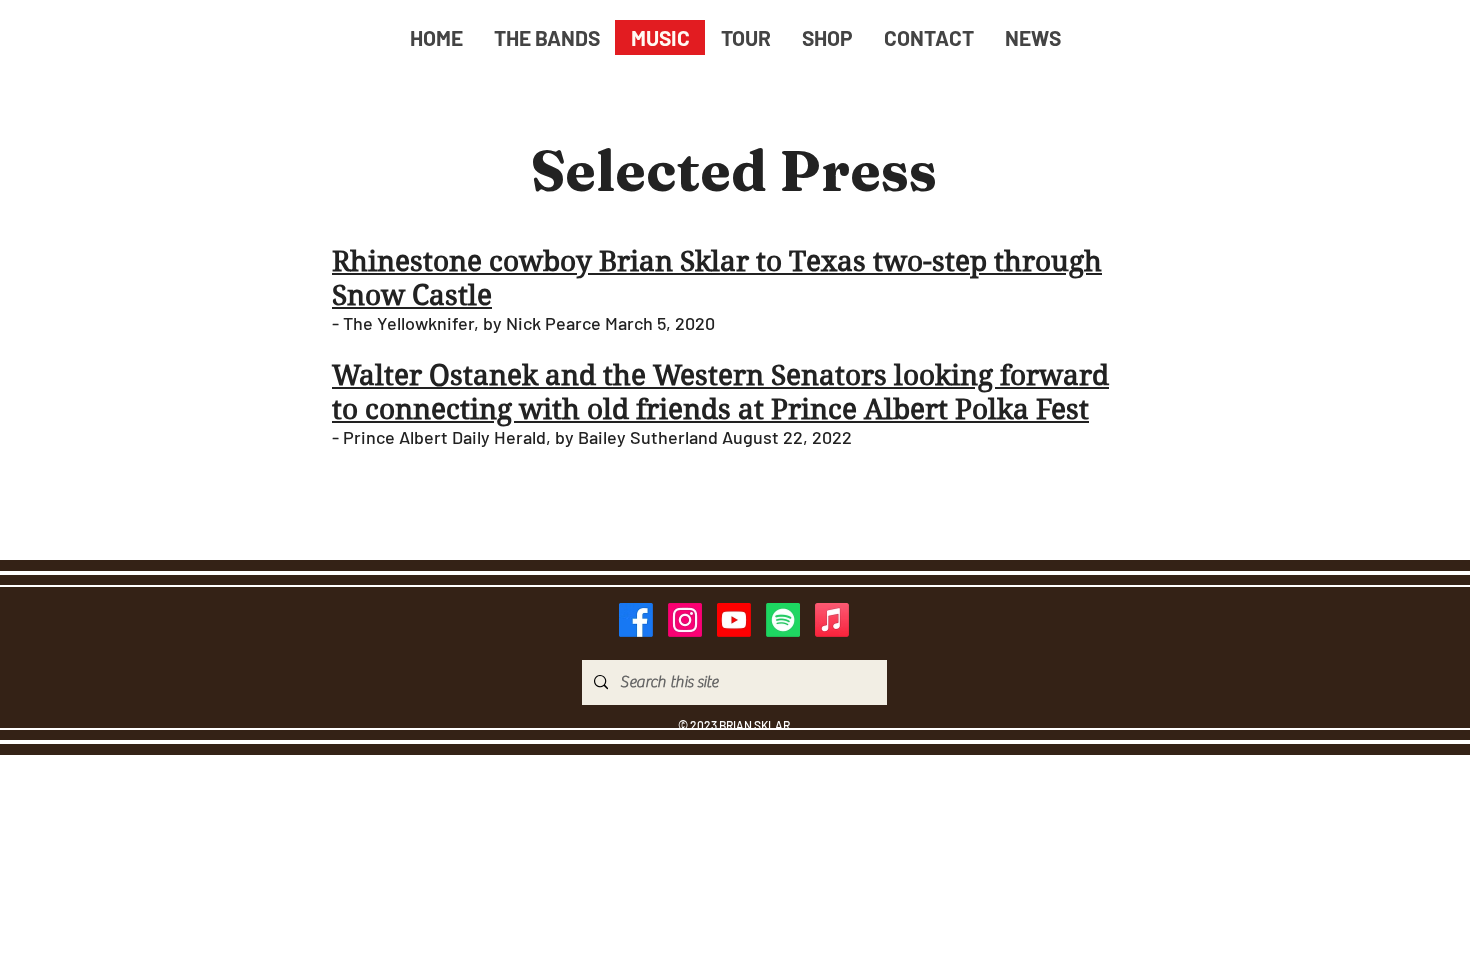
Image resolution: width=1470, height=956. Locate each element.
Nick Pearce (555, 323)
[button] (546, 37)
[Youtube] (734, 620)
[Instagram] (685, 620)
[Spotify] (783, 620)
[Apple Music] (832, 620)
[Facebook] (636, 620)
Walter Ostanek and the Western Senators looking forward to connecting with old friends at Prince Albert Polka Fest (720, 392)
